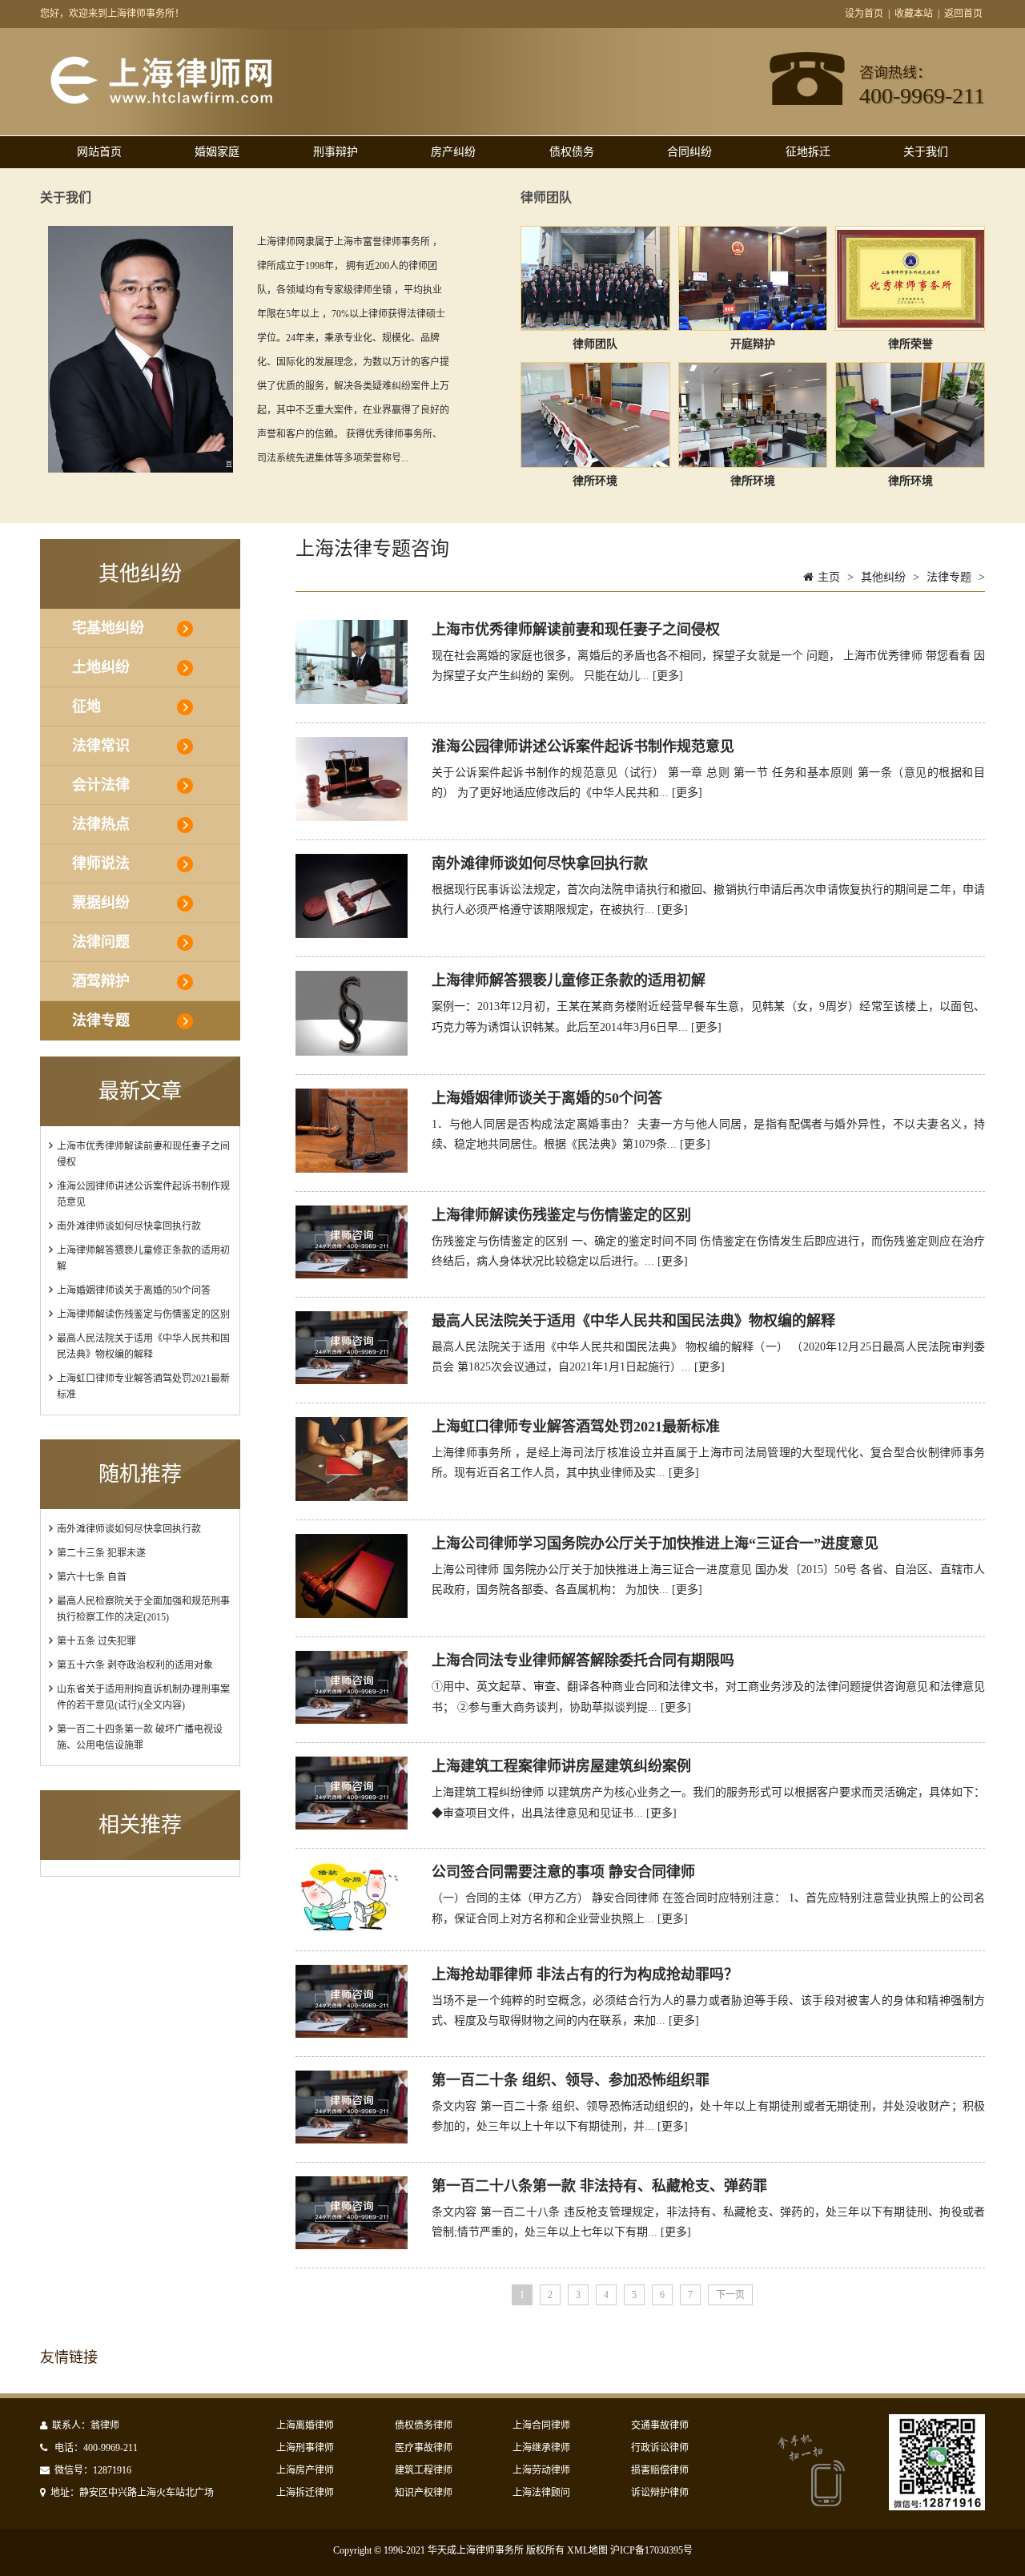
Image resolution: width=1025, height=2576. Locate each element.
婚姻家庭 (217, 152)
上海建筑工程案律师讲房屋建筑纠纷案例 (561, 1766)
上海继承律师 (541, 2448)
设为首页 (864, 14)
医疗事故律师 (424, 2448)
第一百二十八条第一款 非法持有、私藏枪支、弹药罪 (599, 2186)
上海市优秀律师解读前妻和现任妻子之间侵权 (576, 630)
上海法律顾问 (541, 2493)
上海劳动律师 (541, 2470)
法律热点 (101, 824)
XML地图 (587, 2550)
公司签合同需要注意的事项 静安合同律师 (563, 1872)
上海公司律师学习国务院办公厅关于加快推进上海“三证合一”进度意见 (655, 1544)
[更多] (668, 676)
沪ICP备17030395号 (651, 2550)
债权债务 (572, 152)
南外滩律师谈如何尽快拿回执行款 (129, 1226)
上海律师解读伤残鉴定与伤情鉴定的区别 (143, 1314)
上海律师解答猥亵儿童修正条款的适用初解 (569, 980)
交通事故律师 (660, 2425)
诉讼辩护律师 (660, 2493)
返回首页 (963, 14)
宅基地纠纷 (108, 628)
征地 (86, 706)
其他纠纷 (883, 577)
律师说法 (101, 863)
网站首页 (99, 152)
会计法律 (101, 785)
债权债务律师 (424, 2425)
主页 (829, 577)
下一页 (730, 2295)
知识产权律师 (424, 2493)
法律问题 (101, 942)
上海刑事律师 (305, 2448)
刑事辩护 (336, 152)
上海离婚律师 (305, 2425)
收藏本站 (914, 14)
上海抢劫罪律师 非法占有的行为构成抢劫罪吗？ (585, 1974)
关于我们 (926, 152)
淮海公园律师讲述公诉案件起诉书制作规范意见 (583, 747)
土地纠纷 (101, 667)
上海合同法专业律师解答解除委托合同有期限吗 (583, 1660)
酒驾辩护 (101, 981)
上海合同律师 (541, 2425)
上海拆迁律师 (305, 2493)
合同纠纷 (689, 152)
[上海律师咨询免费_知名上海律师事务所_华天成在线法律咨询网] (189, 103)
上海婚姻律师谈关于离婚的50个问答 (134, 1290)
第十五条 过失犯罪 (96, 1641)
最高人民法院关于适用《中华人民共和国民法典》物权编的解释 (633, 1321)
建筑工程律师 (424, 2470)
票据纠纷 (101, 903)
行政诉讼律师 (660, 2448)
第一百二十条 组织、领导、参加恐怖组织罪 (571, 2080)
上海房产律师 (305, 2470)
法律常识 (101, 746)
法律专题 (101, 1020)
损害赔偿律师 (660, 2470)
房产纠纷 (453, 152)
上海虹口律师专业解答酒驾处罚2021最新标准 (576, 1427)
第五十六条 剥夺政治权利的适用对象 (135, 1665)
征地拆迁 (808, 152)
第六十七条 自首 (92, 1577)
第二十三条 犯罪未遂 (101, 1553)
